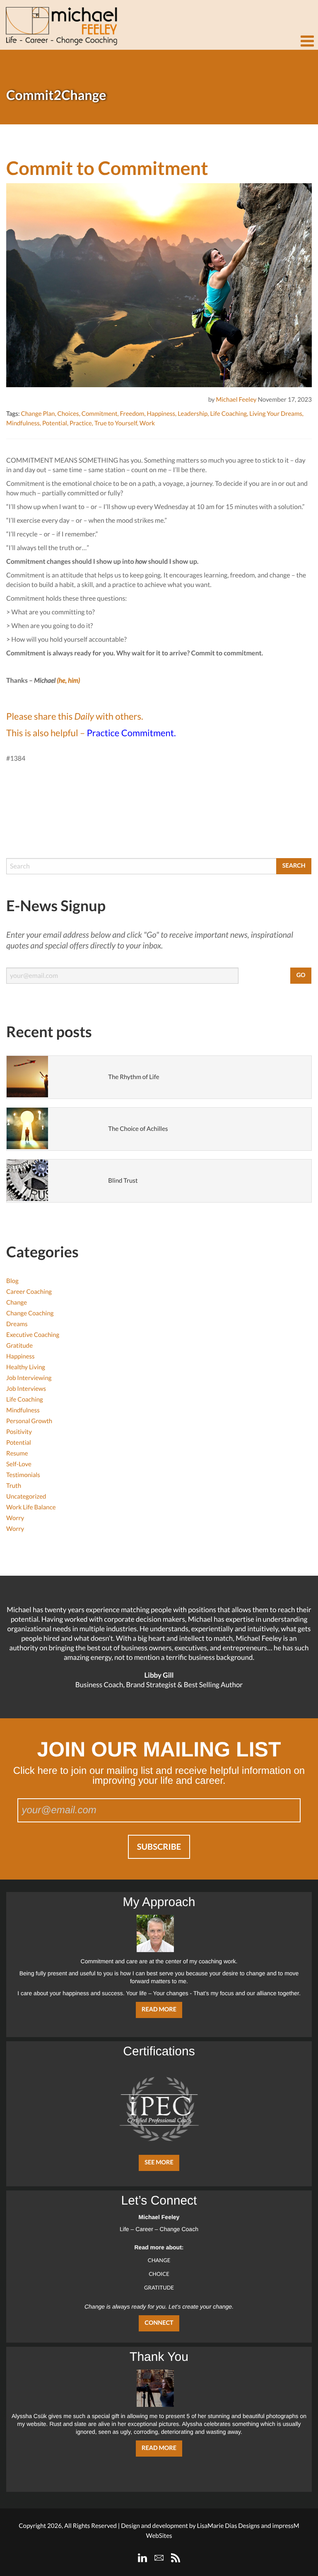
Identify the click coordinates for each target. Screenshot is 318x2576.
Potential (55, 423)
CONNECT (159, 2323)
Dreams (17, 1324)
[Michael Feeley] (60, 23)
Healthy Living (26, 1367)
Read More (159, 2010)
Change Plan (38, 414)
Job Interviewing (29, 1378)
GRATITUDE (159, 2287)
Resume (17, 1453)
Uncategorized (26, 1497)
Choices (68, 414)
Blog (12, 1281)
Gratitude (19, 1346)
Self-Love (19, 1464)
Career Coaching (29, 1292)
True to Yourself (116, 423)
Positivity (19, 1432)
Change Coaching (30, 1313)
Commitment (100, 414)
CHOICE (159, 2274)
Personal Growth (29, 1421)
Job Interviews (26, 1389)
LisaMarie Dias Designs (228, 2526)
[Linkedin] (142, 2558)
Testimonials (23, 1475)
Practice (81, 423)
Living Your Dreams (276, 414)
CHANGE (159, 2260)
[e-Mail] (159, 2558)
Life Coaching (228, 414)
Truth (14, 1486)
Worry (15, 1518)
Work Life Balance (31, 1507)
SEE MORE (159, 2162)
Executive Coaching (33, 1335)
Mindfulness (23, 423)
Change (17, 1303)
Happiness (161, 414)
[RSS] (176, 2558)
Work (147, 423)
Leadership (193, 414)
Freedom (132, 414)
